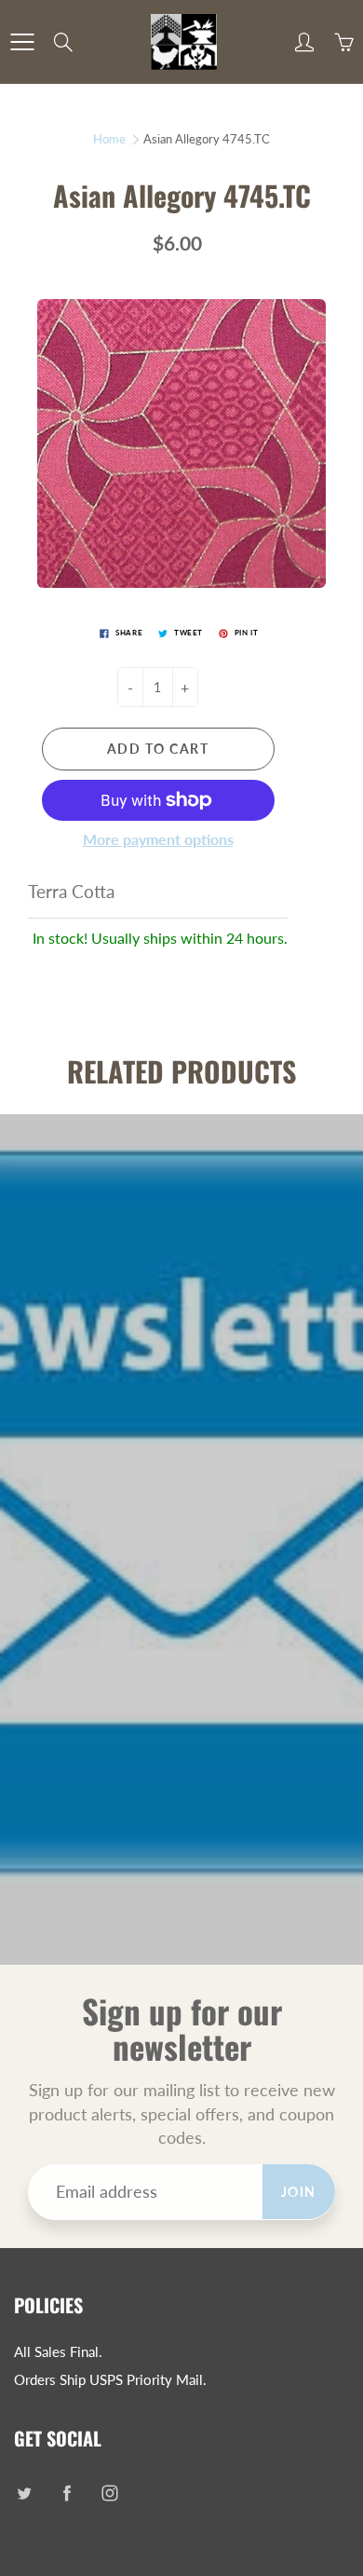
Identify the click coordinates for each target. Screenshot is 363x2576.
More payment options (158, 839)
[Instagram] (109, 2493)
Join (299, 2192)
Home (109, 139)
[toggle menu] (22, 42)
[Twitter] (24, 2493)
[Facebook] (67, 2493)
